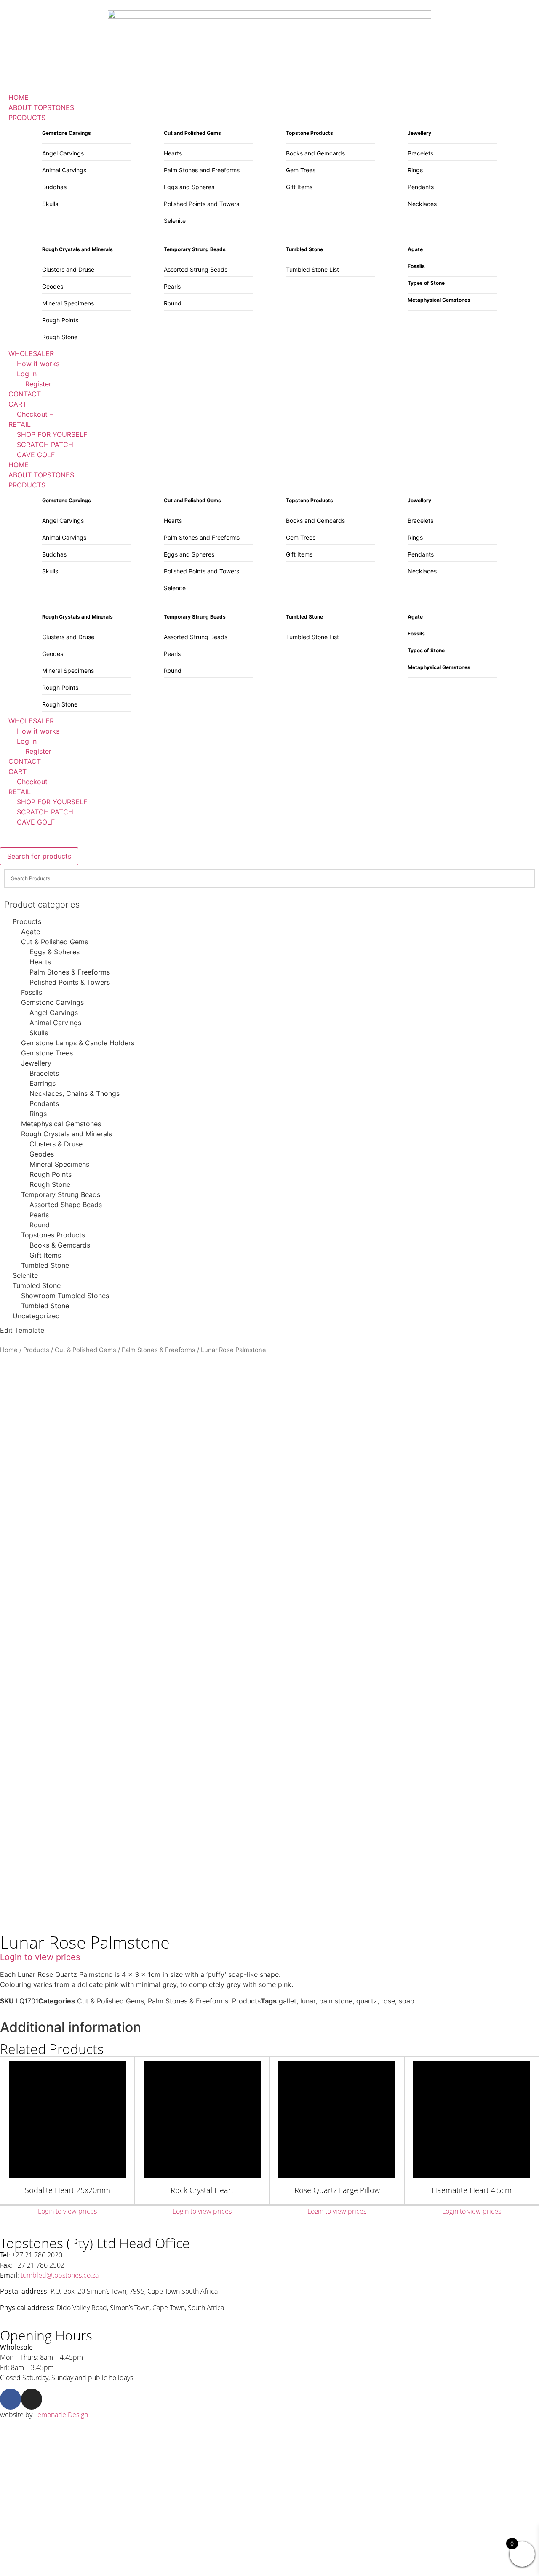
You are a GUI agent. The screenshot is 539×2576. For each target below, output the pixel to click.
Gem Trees (301, 170)
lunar (308, 2001)
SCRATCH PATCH (45, 812)
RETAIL (20, 792)
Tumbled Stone (45, 1265)
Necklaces (422, 204)
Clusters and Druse (68, 269)
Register (38, 751)
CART (17, 771)
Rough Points (60, 320)
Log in (27, 741)
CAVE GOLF (36, 822)
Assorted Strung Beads (196, 269)
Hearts (173, 153)
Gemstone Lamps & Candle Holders (78, 1043)
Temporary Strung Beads (61, 1194)
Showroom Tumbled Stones (65, 1296)
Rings (415, 170)
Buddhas (54, 187)
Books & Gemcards (60, 1245)
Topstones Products (53, 1235)
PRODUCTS (27, 485)
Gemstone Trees (47, 1053)
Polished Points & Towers (70, 982)
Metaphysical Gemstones (61, 1124)
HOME (19, 465)
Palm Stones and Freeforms (202, 170)
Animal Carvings (64, 170)
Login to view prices (40, 1957)
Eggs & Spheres (55, 952)
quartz (367, 2001)
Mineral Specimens (68, 303)
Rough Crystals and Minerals (67, 1134)
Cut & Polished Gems (55, 942)
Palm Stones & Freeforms (70, 972)
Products (27, 921)
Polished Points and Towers (201, 204)
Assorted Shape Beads (66, 1205)
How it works (38, 731)
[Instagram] (32, 2399)
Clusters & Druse (56, 1144)
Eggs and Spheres (189, 187)
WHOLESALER (31, 721)
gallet (288, 2001)
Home (9, 1350)
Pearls (172, 286)
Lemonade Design (61, 2415)
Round (173, 303)
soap (407, 2001)
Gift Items (299, 187)
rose (388, 2001)
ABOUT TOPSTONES (41, 475)
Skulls (50, 204)
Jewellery (36, 1063)
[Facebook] (11, 2399)
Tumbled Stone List (312, 269)
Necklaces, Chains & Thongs (75, 1093)
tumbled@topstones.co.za (60, 2275)
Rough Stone (60, 337)
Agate (31, 932)
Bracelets (420, 153)
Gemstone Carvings (52, 1002)
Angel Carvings (63, 153)
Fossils (32, 992)
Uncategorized (36, 1316)
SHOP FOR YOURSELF (52, 802)
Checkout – (35, 782)
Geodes (53, 286)
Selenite (175, 221)
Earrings (43, 1083)
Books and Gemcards (315, 153)
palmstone (336, 2001)
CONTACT (25, 761)
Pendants (421, 187)
